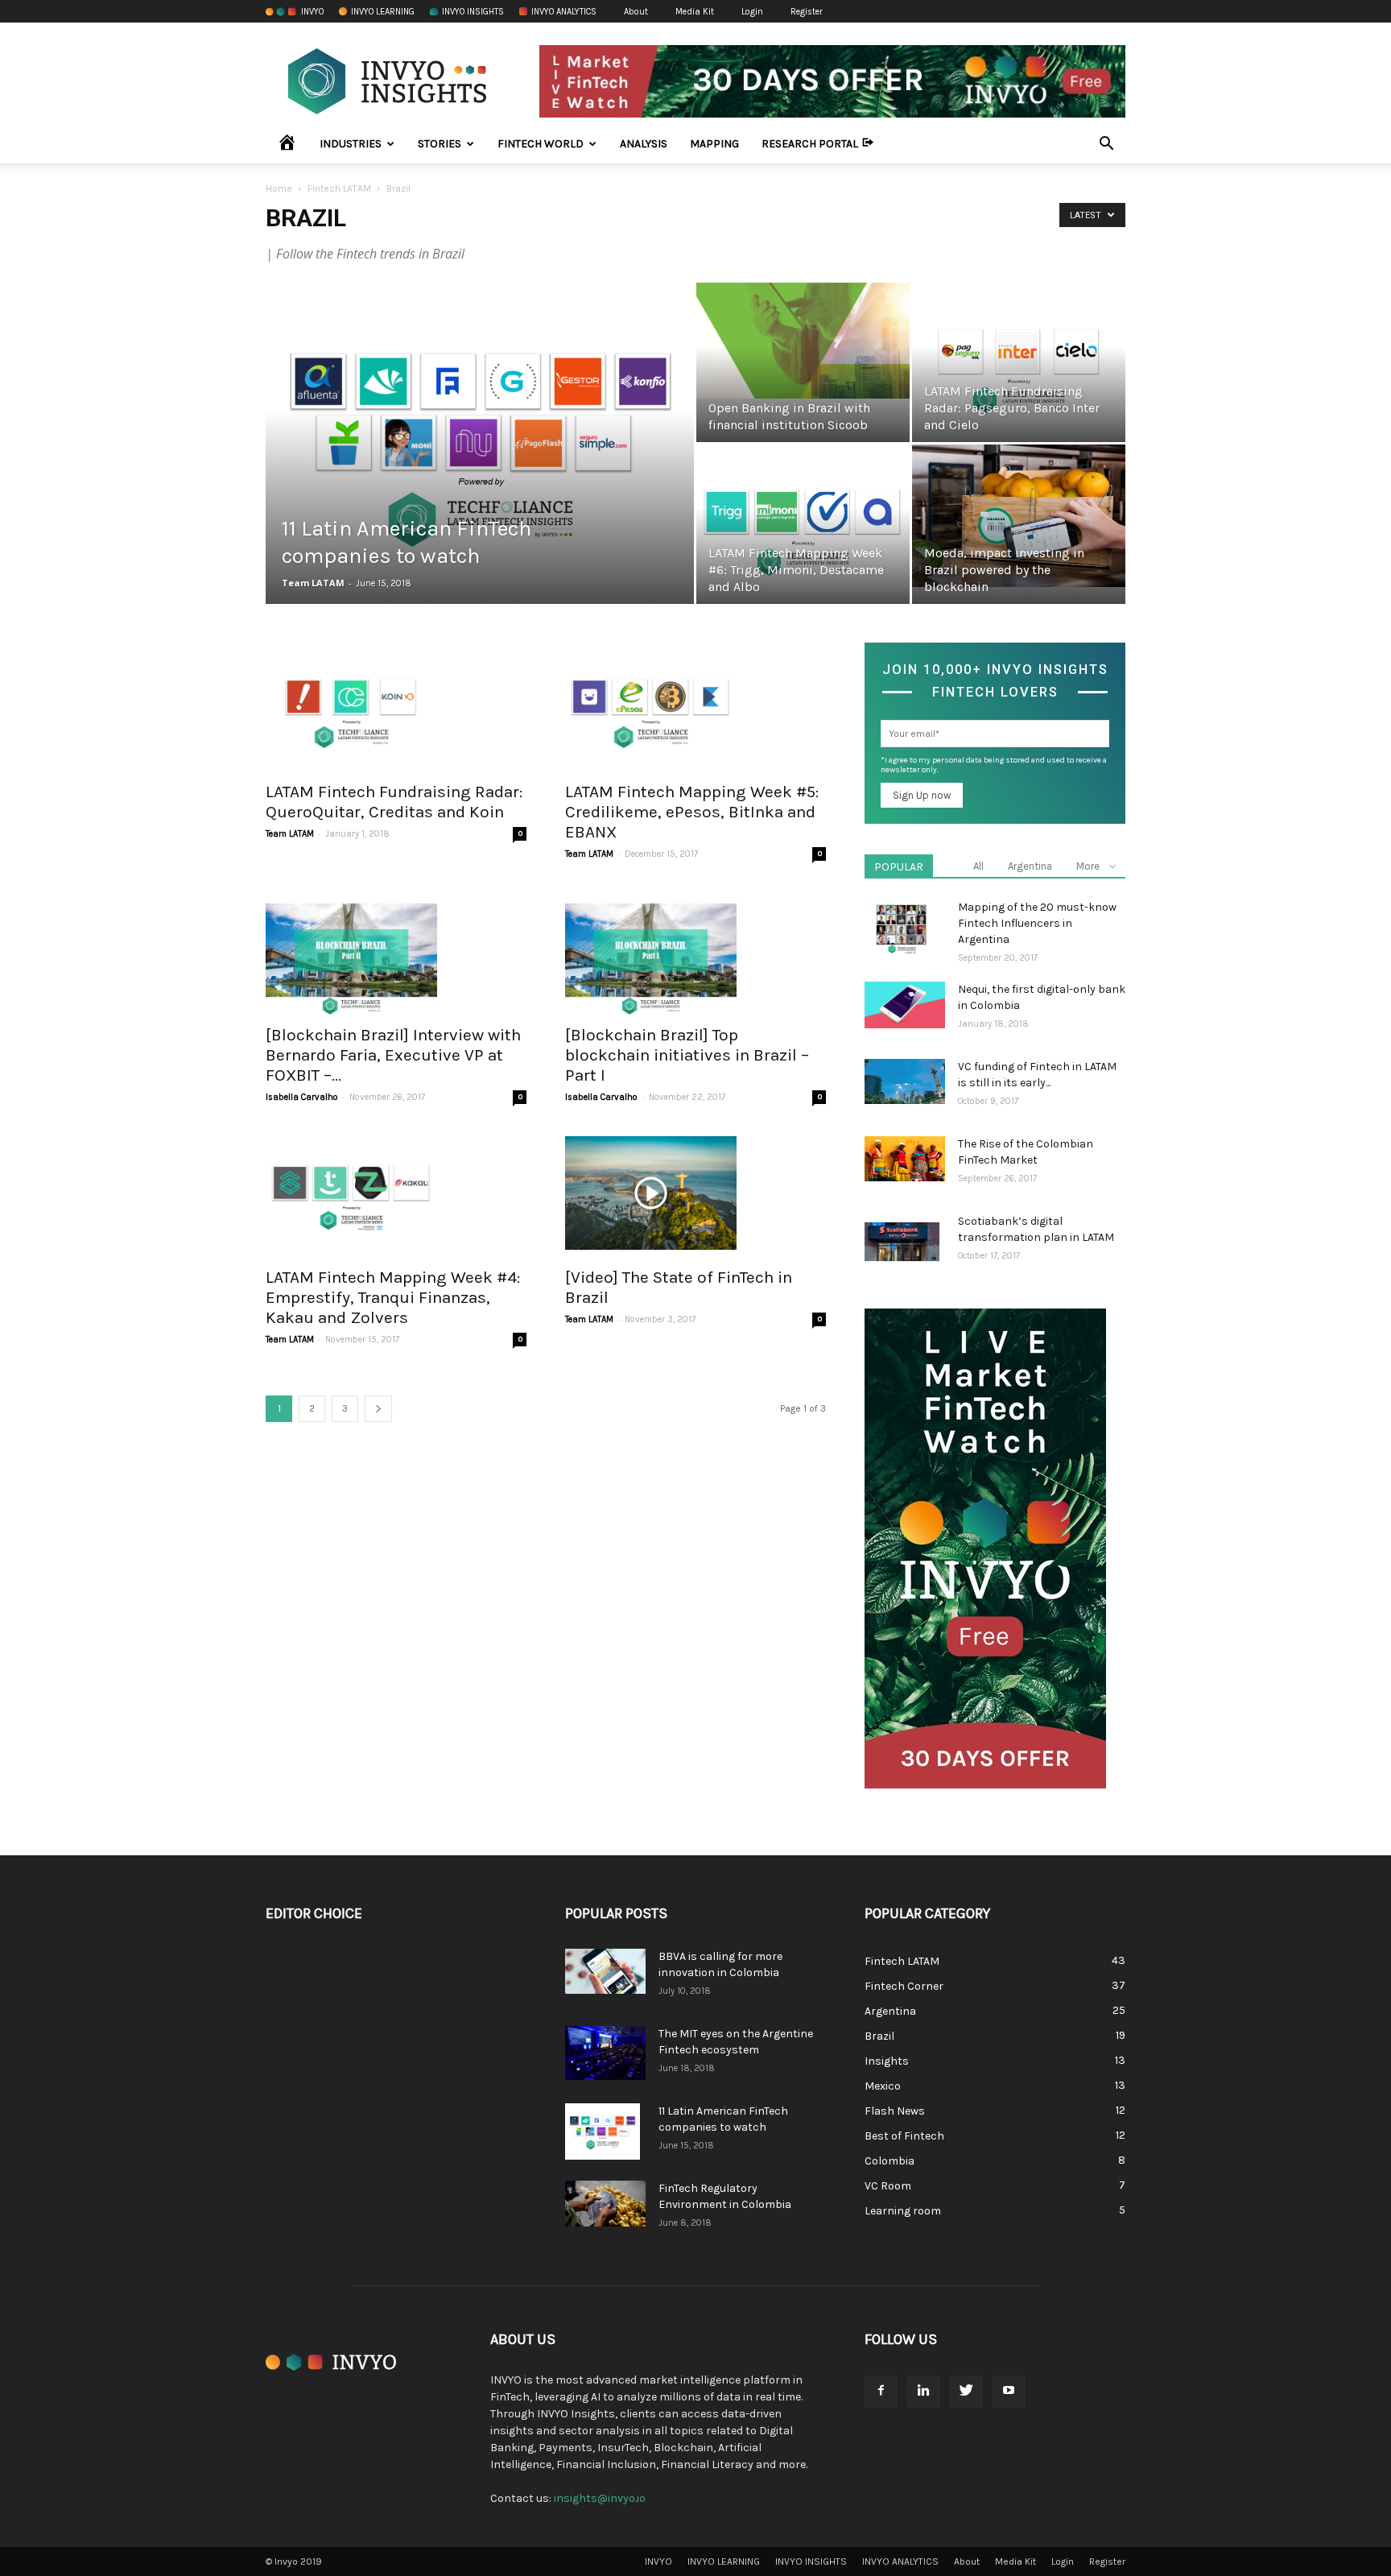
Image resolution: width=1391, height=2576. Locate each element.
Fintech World (541, 144)
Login (752, 12)
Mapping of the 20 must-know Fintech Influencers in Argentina (1037, 923)
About (636, 12)
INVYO (312, 12)
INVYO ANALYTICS (564, 12)
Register (807, 12)
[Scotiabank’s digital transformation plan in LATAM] (902, 1242)
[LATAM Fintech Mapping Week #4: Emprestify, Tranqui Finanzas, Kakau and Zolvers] (396, 1193)
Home (279, 188)
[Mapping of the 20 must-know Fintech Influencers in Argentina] (902, 928)
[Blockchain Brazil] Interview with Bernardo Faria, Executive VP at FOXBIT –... (393, 1055)
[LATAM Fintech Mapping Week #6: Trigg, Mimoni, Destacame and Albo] (803, 525)
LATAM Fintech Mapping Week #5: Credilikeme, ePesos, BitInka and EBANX (692, 812)
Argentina (1030, 866)
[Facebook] (881, 2392)
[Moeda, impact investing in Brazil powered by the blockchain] (1019, 516)
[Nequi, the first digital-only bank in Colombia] (905, 1005)
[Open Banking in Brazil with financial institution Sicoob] (803, 341)
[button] (1106, 145)
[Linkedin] (923, 2392)
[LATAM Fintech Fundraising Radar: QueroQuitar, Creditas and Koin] (396, 707)
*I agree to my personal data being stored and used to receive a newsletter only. (994, 765)
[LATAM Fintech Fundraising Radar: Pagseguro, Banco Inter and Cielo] (1019, 363)
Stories (440, 144)
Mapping (714, 144)
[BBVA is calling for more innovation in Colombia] (605, 1971)
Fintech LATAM (339, 188)
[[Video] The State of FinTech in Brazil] (695, 1193)
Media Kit (695, 12)
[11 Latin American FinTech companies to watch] (480, 444)
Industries (351, 144)
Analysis (644, 144)
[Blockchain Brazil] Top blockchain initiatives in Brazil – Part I (687, 1055)
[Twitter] (966, 2392)
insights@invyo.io (600, 2498)
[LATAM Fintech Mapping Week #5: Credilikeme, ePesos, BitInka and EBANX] (695, 707)
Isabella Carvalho (302, 1097)
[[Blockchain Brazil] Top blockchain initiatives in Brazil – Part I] (695, 950)
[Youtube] (1009, 2392)
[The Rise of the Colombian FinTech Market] (905, 1159)
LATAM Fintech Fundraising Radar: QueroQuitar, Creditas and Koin (394, 802)
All (978, 866)
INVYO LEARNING (383, 12)
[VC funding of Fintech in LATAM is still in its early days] (905, 1081)
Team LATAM (313, 583)
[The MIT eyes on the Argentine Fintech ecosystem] (605, 2053)
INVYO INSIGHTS (473, 12)
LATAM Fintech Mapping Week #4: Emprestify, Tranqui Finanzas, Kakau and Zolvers (393, 1297)
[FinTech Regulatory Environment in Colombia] (605, 2204)
